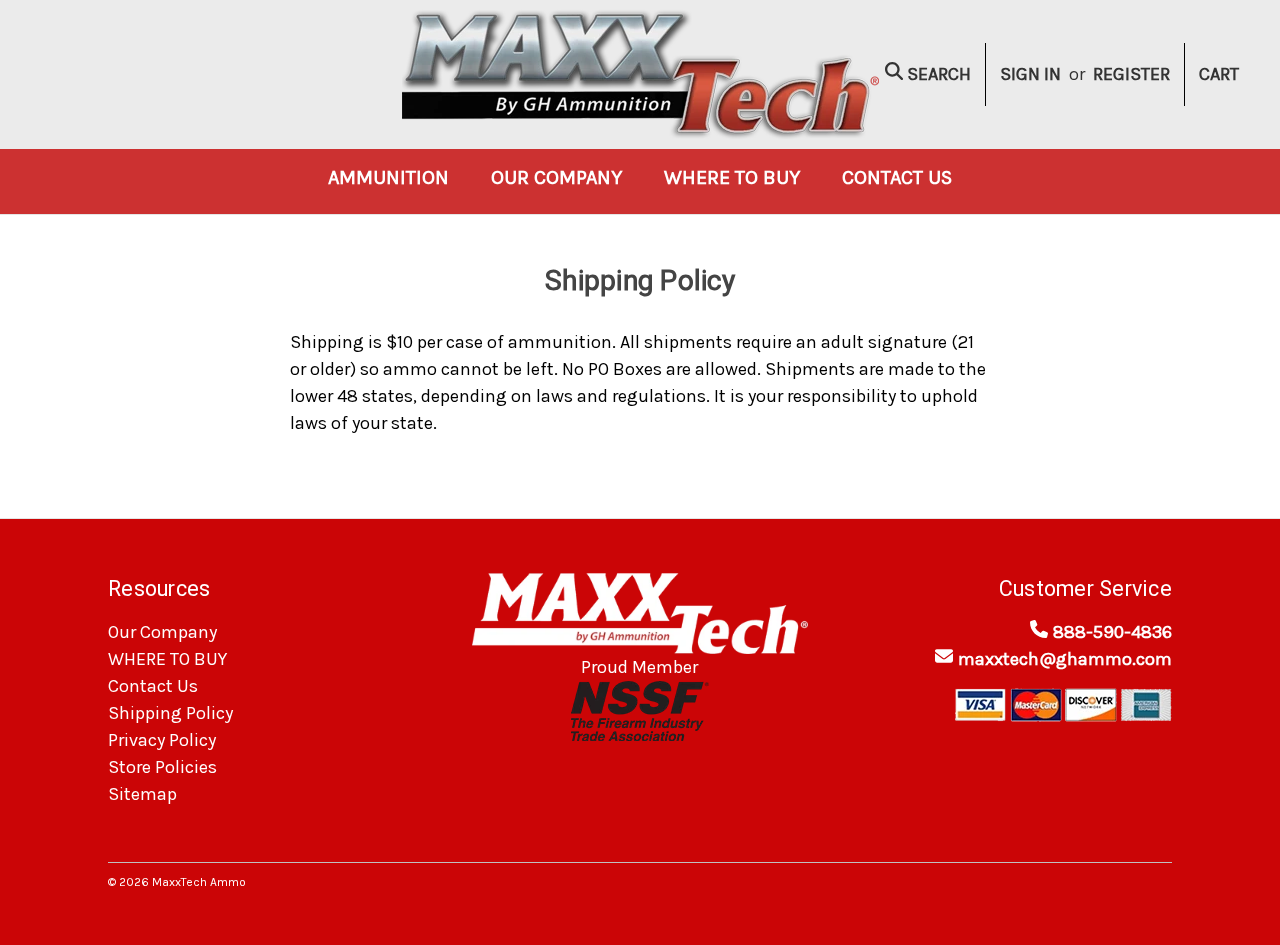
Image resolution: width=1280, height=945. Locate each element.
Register (1131, 74)
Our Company (556, 177)
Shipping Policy (170, 713)
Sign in (1030, 74)
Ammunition (388, 177)
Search (937, 74)
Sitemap (142, 794)
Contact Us (897, 177)
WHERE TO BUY (732, 177)
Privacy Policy (162, 740)
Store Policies (162, 767)
